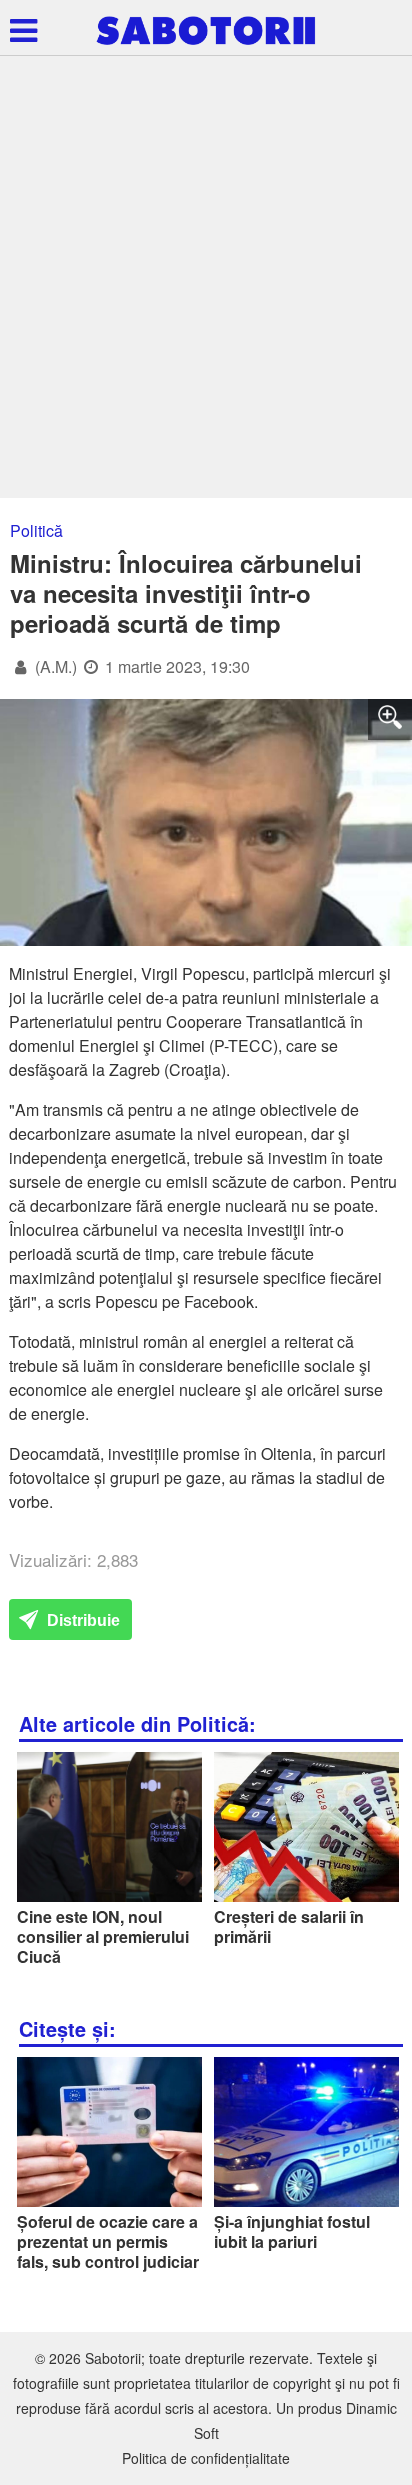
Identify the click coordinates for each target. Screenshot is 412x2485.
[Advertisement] (206, 282)
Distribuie (81, 1620)
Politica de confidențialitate (206, 2458)
